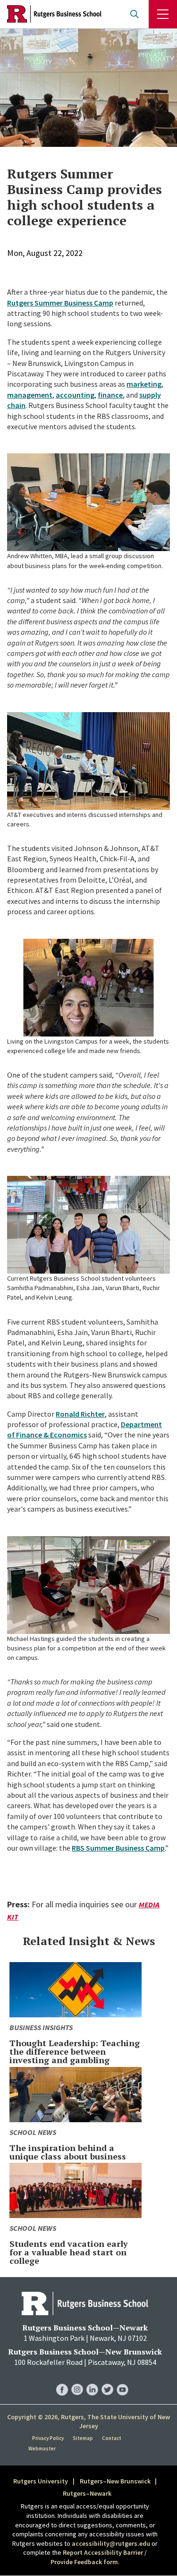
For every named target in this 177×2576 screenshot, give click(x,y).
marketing (144, 384)
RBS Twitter (107, 2380)
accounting (75, 395)
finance (110, 395)
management (30, 395)
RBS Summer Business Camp (118, 1848)
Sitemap (83, 2438)
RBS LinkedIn (92, 2380)
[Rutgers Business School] (54, 14)
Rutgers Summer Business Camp (60, 303)
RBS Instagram (77, 2380)
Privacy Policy (48, 2438)
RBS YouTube (122, 2380)
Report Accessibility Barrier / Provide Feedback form (99, 2557)
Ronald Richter (80, 1414)
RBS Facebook (62, 2380)
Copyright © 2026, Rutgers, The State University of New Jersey (88, 2422)
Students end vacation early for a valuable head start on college (69, 2252)
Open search (135, 14)
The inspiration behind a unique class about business (68, 2152)
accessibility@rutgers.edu (111, 2543)
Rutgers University (41, 2481)
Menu (163, 14)
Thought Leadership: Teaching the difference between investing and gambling (75, 2051)
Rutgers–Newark (87, 2493)
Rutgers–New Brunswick (115, 2481)
